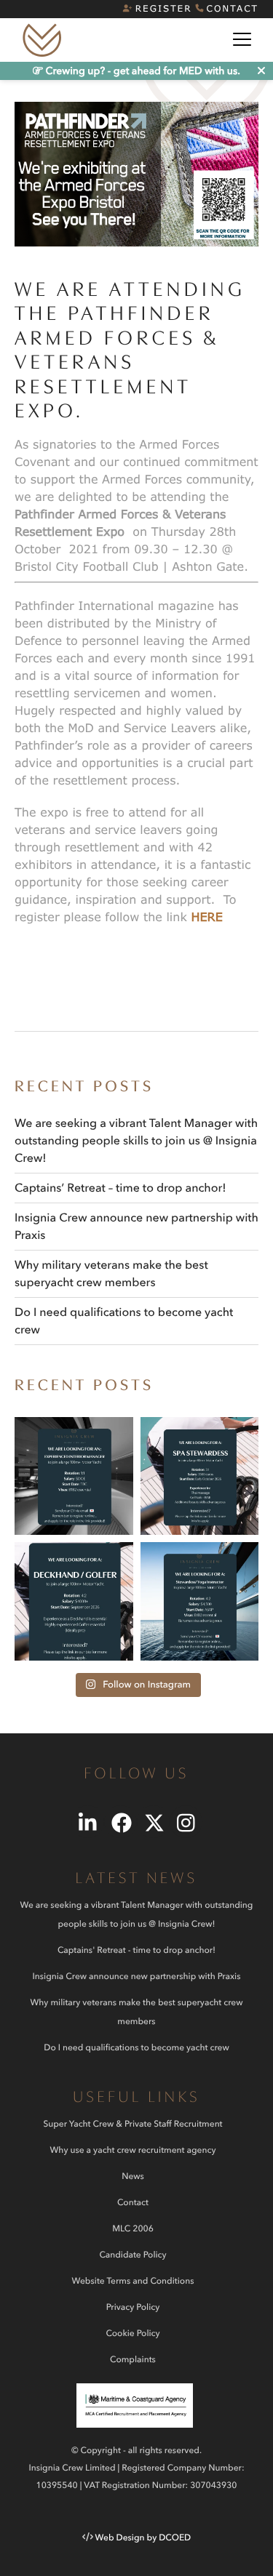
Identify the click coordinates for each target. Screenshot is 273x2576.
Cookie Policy (132, 2334)
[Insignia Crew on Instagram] (186, 1822)
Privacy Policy (133, 2307)
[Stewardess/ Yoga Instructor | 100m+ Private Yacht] (200, 1601)
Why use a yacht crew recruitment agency (133, 2150)
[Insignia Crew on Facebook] (120, 1822)
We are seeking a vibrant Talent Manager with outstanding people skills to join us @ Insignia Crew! (136, 1141)
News (133, 2176)
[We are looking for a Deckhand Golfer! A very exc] (74, 1601)
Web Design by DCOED (143, 2538)
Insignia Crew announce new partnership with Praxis (136, 1977)
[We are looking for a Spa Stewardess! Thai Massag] (200, 1476)
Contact (233, 8)
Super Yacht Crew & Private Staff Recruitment (132, 2124)
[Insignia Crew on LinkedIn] (88, 1822)
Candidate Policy (132, 2255)
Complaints (133, 2360)
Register (164, 8)
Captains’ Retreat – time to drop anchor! (120, 1188)
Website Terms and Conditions (133, 2281)
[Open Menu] (242, 21)
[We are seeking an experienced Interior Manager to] (74, 1476)
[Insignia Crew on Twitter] (153, 1822)
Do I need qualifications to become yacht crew (136, 2048)
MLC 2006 (133, 2229)
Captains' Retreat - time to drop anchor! (136, 1950)
